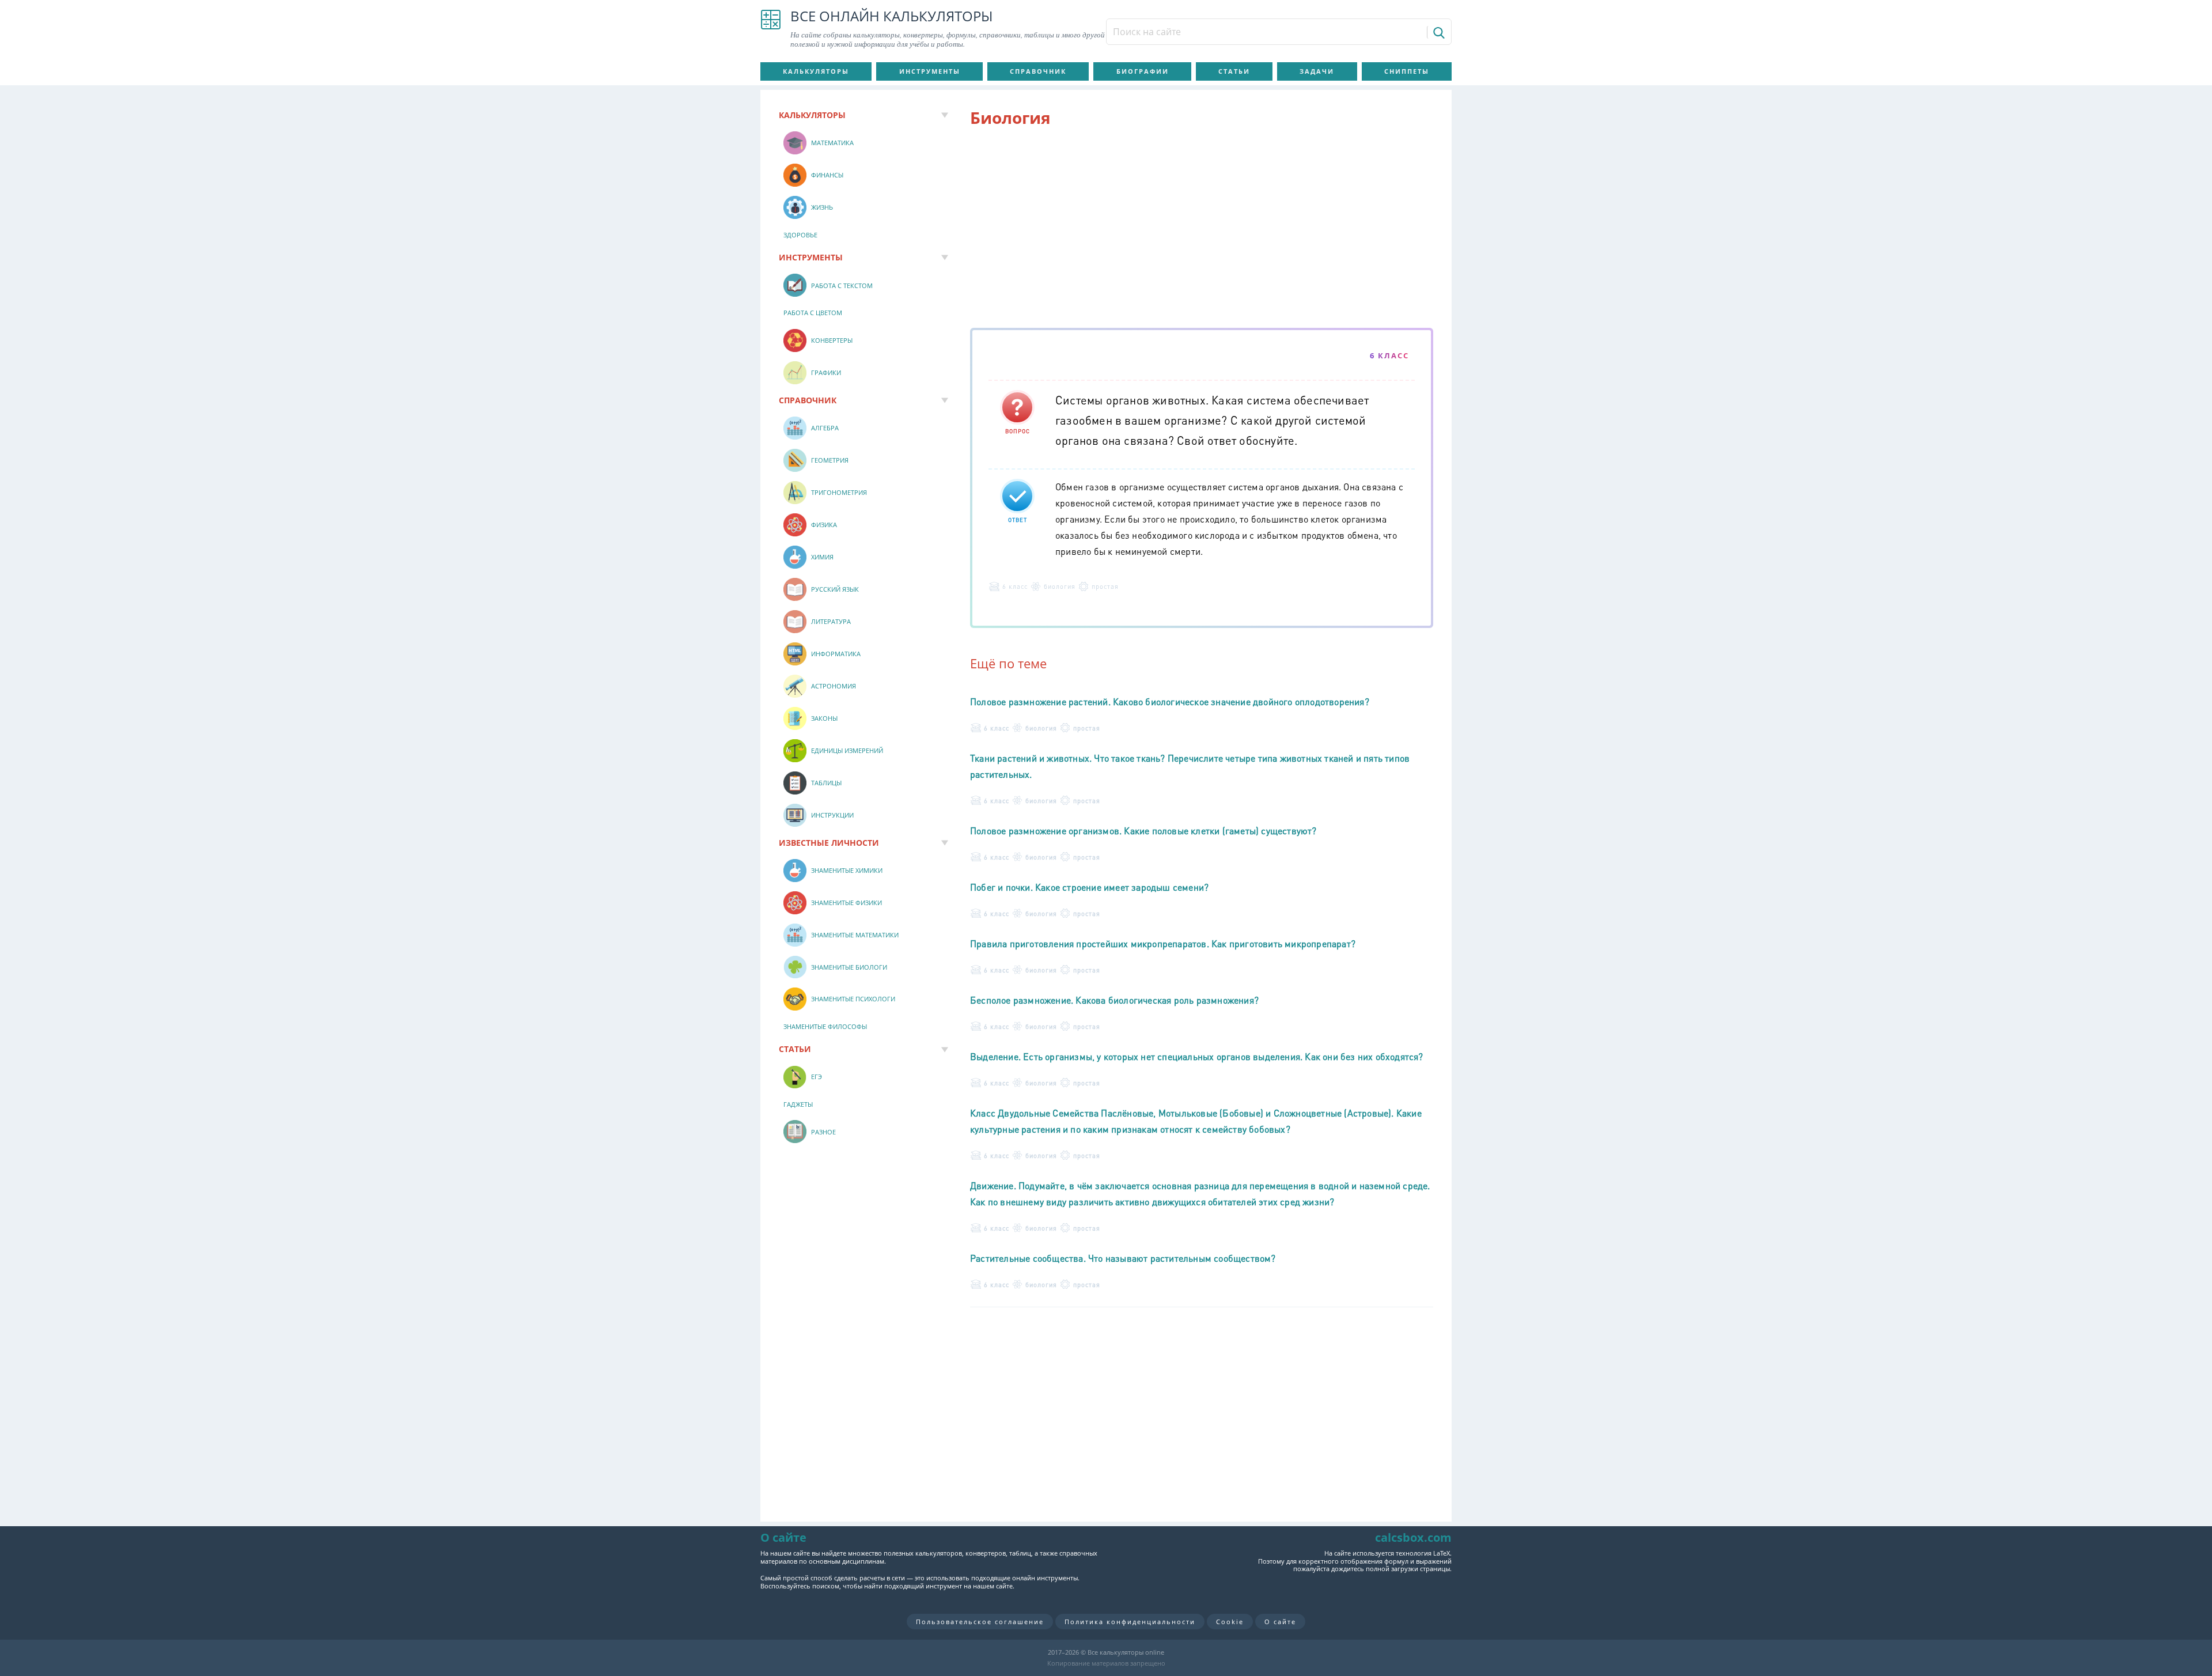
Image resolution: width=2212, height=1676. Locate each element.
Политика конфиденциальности (1130, 1622)
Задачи (1317, 71)
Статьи (1234, 71)
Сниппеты (1407, 71)
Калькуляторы (816, 71)
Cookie (1230, 1622)
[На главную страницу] (771, 29)
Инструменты (930, 71)
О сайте (1280, 1622)
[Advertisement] (1202, 230)
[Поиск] (1438, 32)
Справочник (1038, 71)
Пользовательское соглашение (980, 1622)
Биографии (1143, 71)
